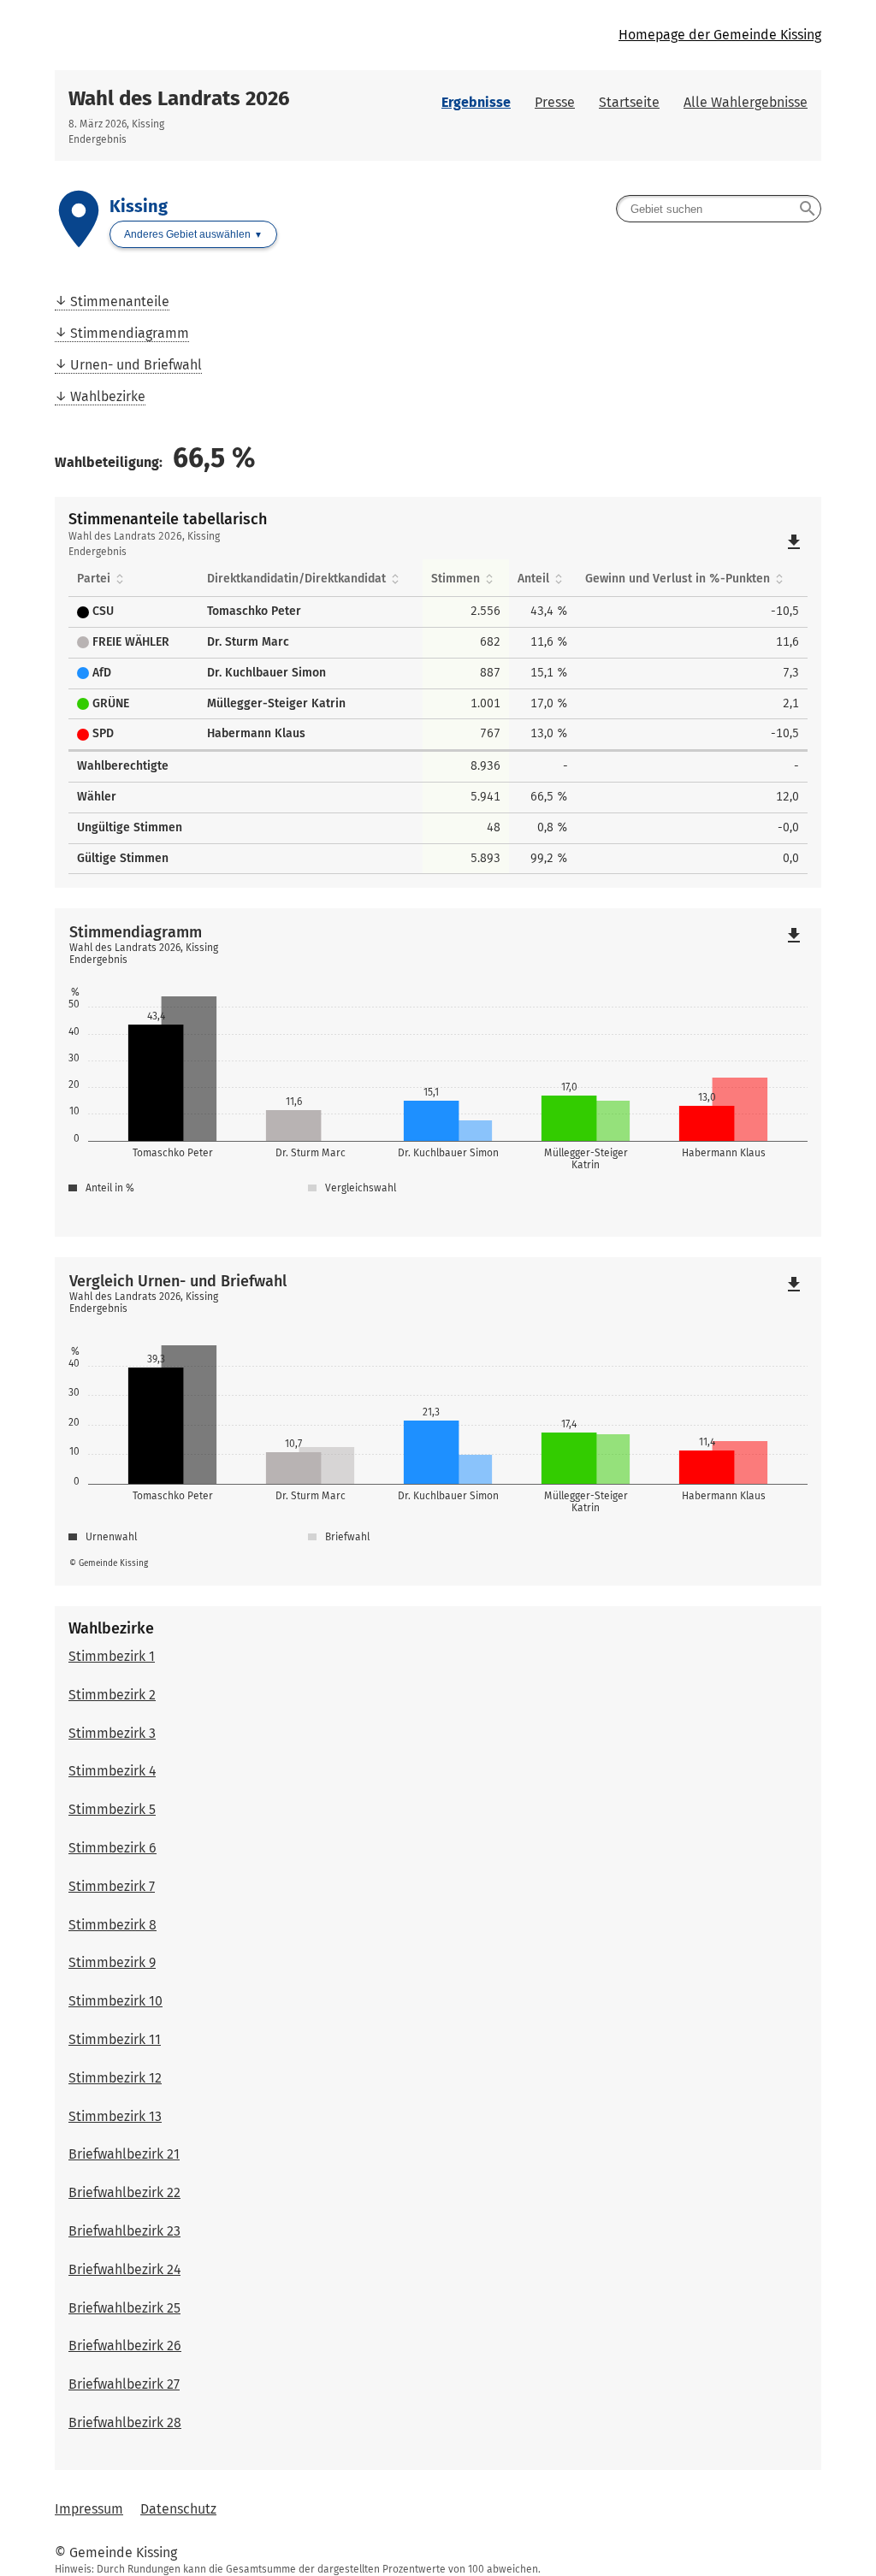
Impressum (89, 2509)
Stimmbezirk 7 (112, 1886)
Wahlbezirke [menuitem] (108, 396)
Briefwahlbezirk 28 (125, 2422)
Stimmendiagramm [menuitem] (130, 333)
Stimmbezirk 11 (115, 2039)
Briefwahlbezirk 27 (124, 2384)
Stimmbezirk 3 (112, 1733)
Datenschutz (178, 2509)
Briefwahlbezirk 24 (124, 2269)
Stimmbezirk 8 (112, 1925)
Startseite (629, 102)
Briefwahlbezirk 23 (124, 2231)
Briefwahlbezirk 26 (125, 2346)
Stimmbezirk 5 (112, 1809)
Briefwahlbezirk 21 (124, 2154)
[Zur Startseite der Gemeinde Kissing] (246, 35)
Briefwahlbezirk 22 (124, 2192)
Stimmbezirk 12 (115, 2078)
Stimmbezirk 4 (112, 1771)
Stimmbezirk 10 (115, 2001)
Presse (555, 102)
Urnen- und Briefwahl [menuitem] (136, 365)
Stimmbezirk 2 (112, 1695)
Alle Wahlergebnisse (746, 102)
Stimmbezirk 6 (112, 1848)
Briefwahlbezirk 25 (124, 2308)
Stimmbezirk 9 (112, 1962)
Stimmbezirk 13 (115, 2116)
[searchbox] (719, 209)
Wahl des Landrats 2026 (179, 98)
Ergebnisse (476, 102)
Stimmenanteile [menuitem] (120, 301)
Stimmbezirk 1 (112, 1656)
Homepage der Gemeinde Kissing (720, 35)
